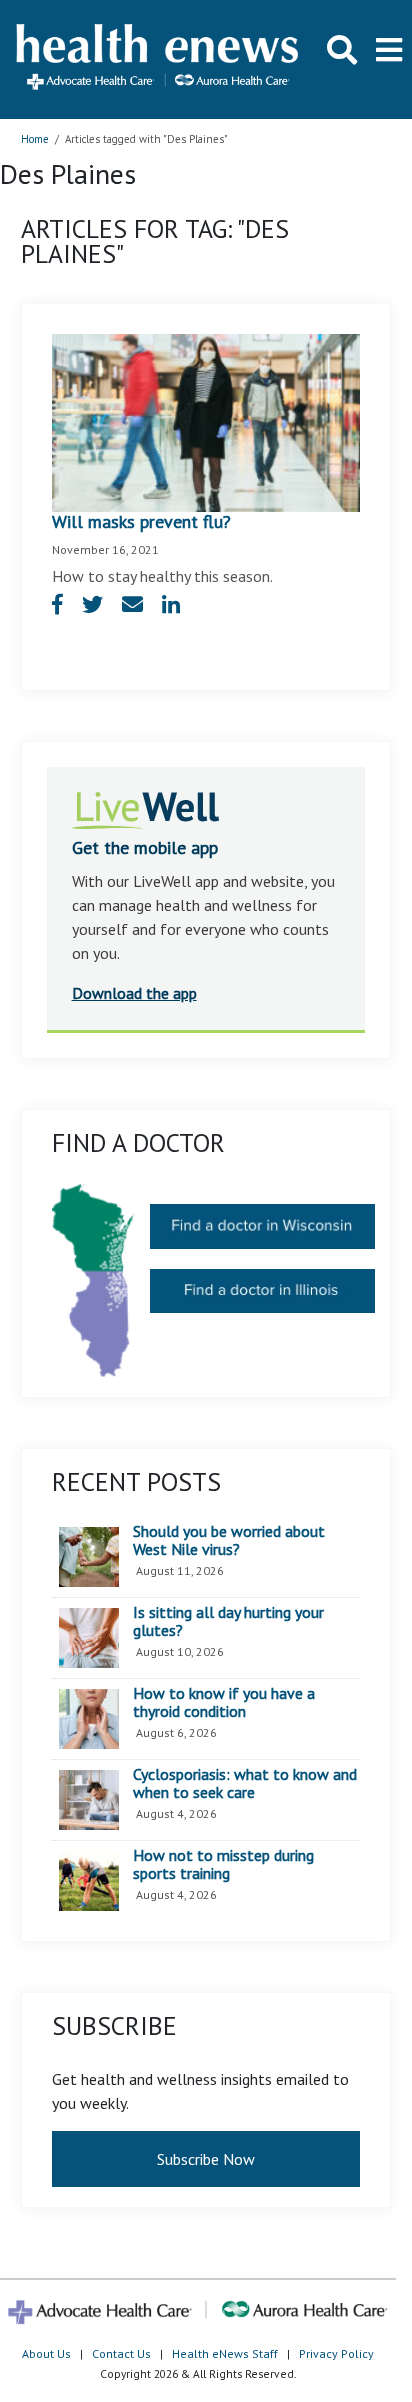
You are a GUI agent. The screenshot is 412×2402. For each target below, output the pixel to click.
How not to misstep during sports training (223, 1864)
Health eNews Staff (225, 2353)
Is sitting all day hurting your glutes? (228, 1621)
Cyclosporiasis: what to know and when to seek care (245, 1783)
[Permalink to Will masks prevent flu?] (206, 421)
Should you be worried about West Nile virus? (229, 1540)
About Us (46, 2353)
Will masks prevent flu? (141, 521)
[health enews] (158, 59)
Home (35, 139)
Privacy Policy (336, 2353)
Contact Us (121, 2353)
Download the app (134, 993)
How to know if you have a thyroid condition (224, 1702)
